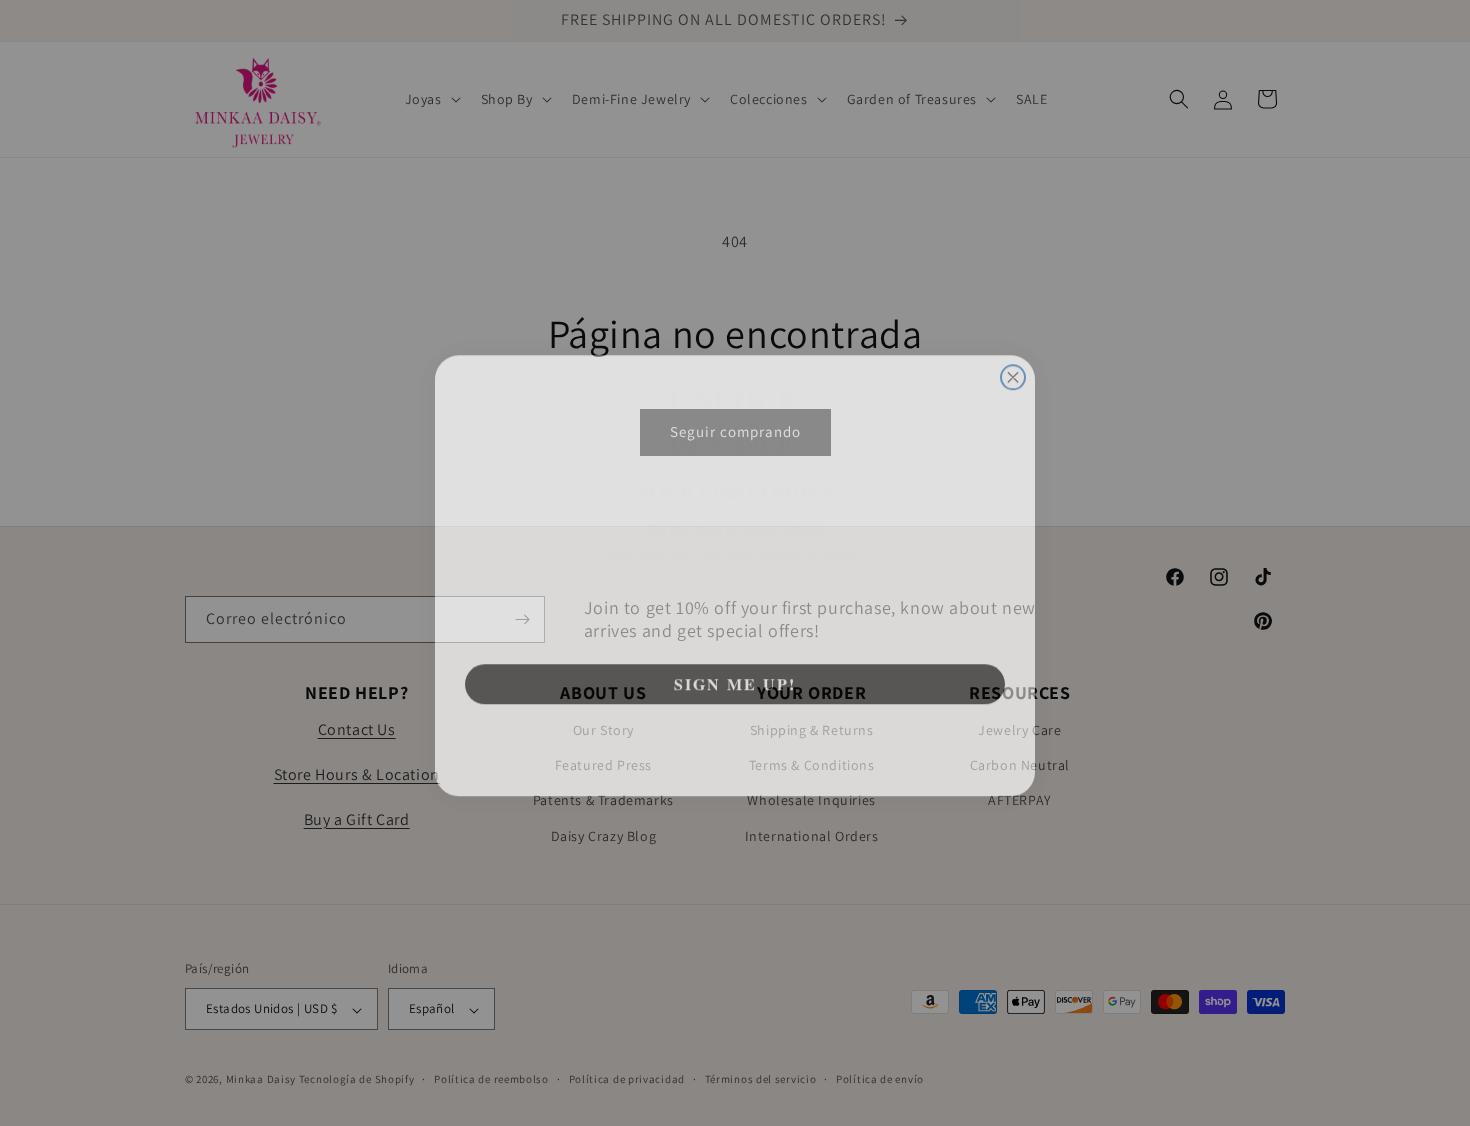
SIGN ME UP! (735, 671)
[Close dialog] (1013, 365)
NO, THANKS (735, 732)
